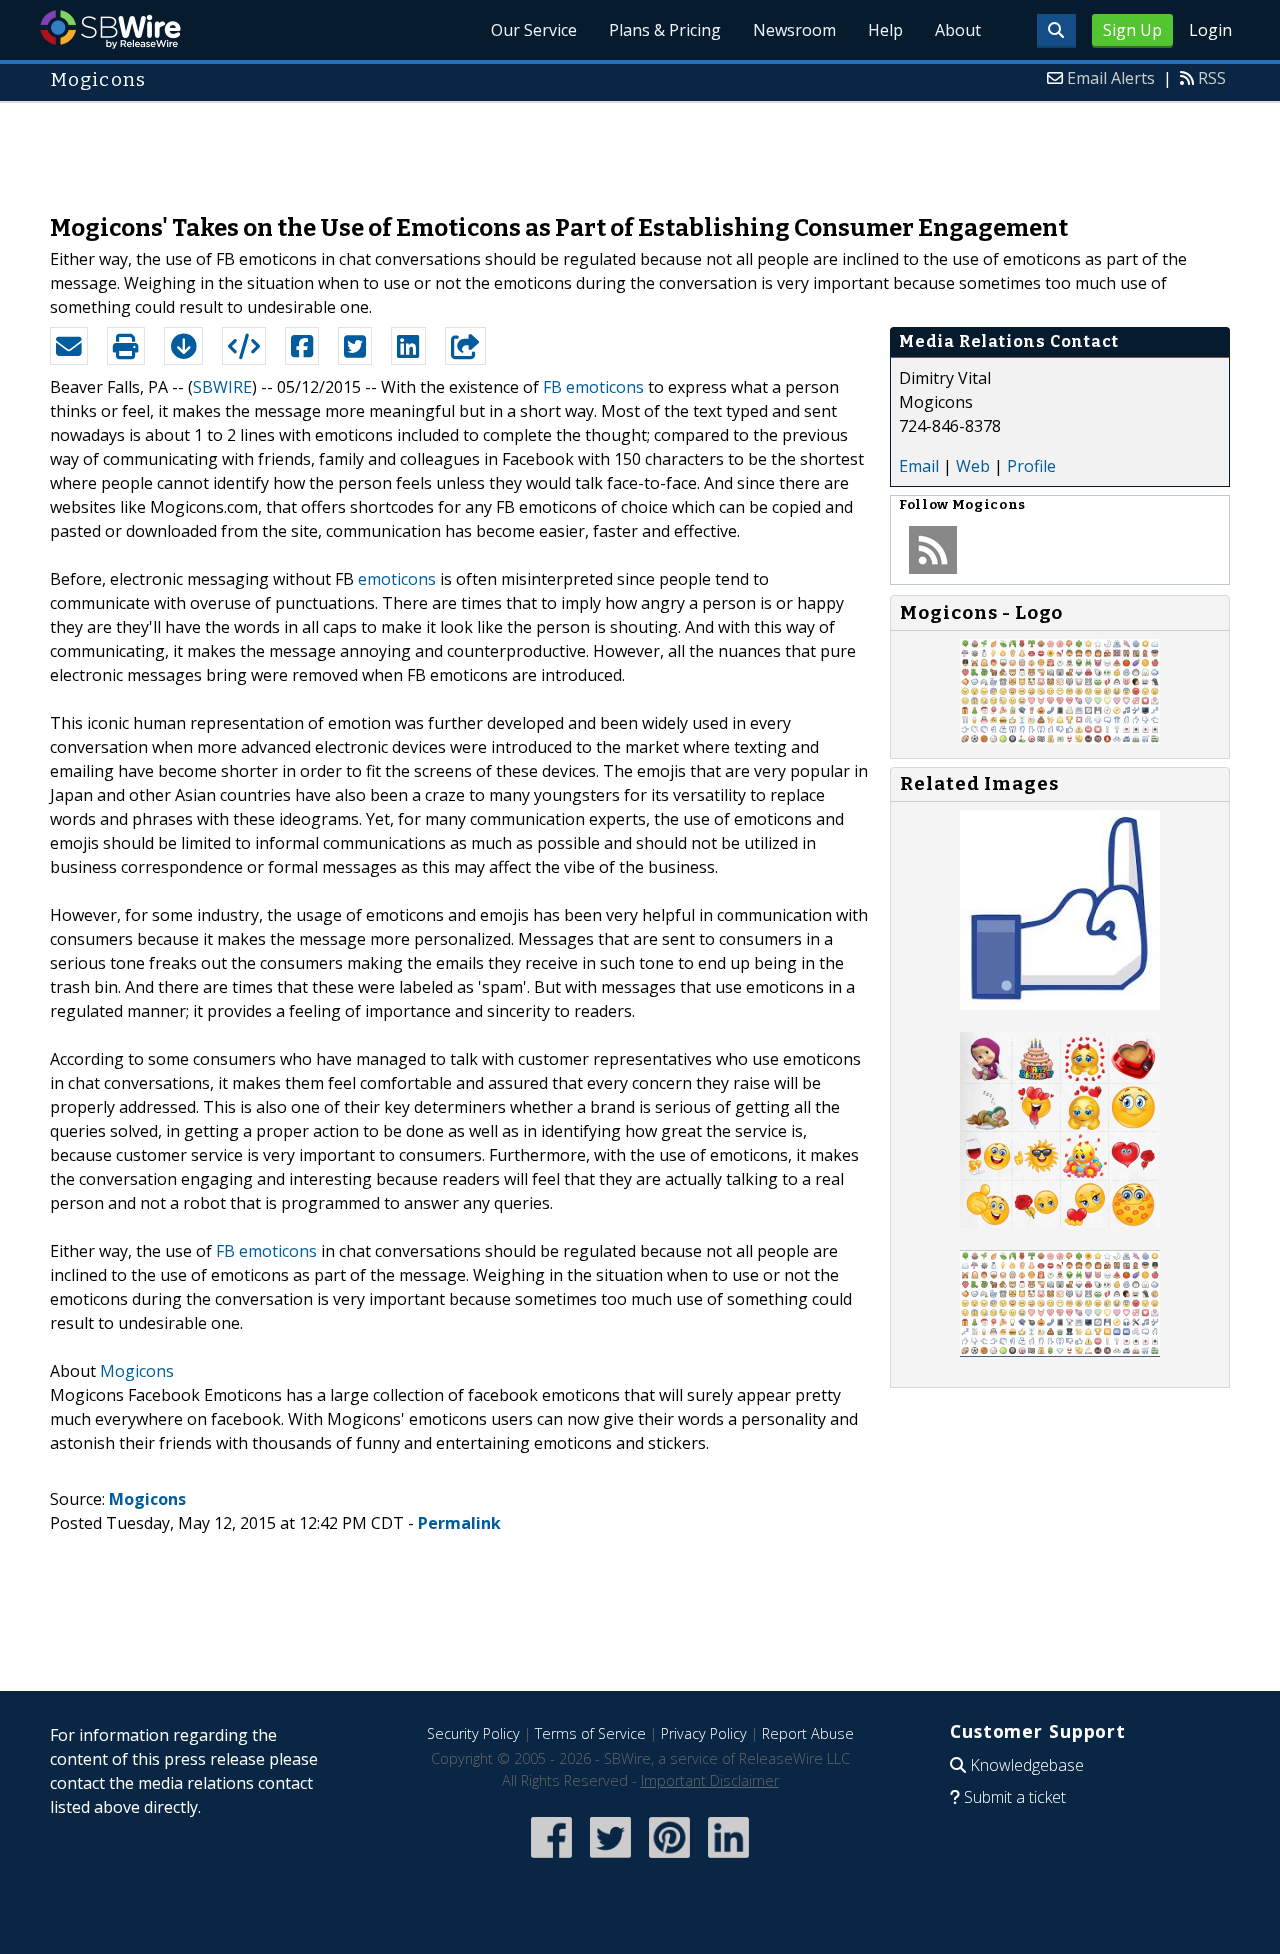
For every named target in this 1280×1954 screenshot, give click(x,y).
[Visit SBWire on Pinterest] (669, 1859)
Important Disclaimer (710, 1780)
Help (885, 30)
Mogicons (137, 1371)
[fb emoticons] (1060, 1222)
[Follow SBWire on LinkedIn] (728, 1859)
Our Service (534, 30)
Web (973, 466)
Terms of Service (590, 1733)
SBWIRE (222, 387)
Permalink (459, 1523)
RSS (1212, 78)
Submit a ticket (1015, 1797)
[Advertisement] (640, 148)
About (958, 30)
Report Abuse (808, 1733)
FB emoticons (593, 387)
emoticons (397, 579)
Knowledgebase (1027, 1765)
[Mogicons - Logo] (1060, 738)
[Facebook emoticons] (1060, 1351)
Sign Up (1132, 30)
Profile (1031, 466)
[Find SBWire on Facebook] (551, 1859)
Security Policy (473, 1733)
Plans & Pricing (665, 30)
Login (1210, 30)
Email (919, 466)
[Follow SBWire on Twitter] (610, 1859)
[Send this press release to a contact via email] (69, 346)
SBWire (110, 29)
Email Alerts (1111, 78)
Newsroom (794, 30)
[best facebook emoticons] (1060, 1004)
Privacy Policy (704, 1733)
